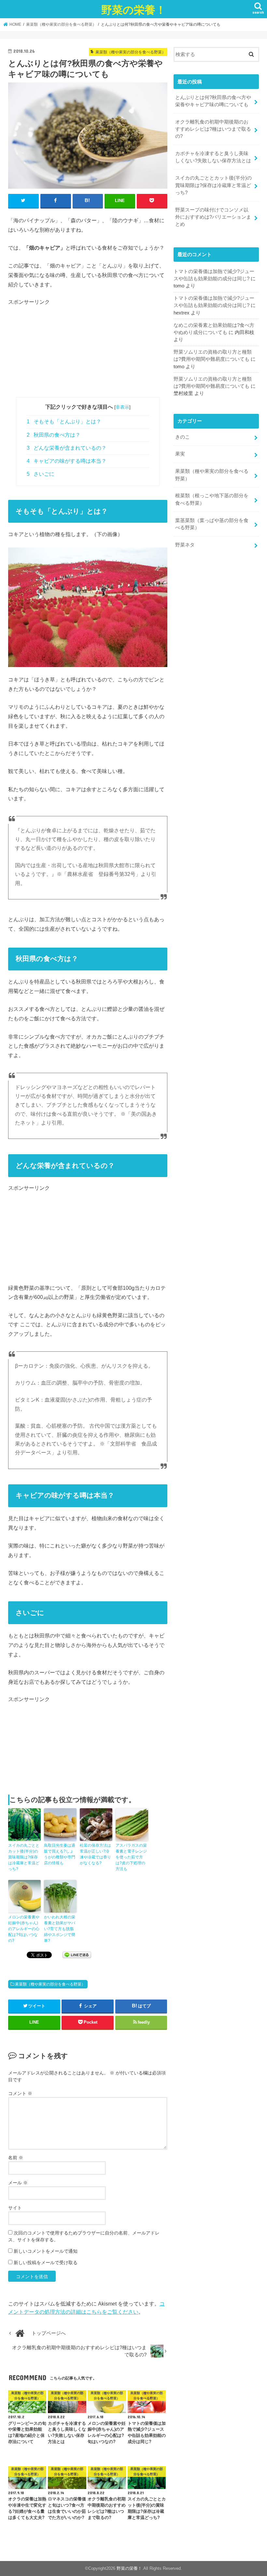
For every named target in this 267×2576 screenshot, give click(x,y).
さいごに (41, 474)
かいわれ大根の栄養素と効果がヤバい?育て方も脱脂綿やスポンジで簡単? (60, 1929)
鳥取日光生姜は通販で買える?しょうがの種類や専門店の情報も (60, 1854)
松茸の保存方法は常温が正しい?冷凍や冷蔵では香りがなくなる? (95, 1854)
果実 (180, 454)
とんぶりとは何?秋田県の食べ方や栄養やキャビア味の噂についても (213, 101)
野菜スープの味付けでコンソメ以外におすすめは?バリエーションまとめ (213, 217)
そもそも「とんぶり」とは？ (64, 422)
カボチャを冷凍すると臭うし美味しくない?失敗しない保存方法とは (213, 157)
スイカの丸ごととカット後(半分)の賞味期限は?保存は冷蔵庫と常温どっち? (24, 1857)
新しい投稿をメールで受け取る (46, 2263)
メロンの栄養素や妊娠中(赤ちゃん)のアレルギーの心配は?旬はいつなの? (24, 1929)
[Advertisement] (88, 352)
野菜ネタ (185, 545)
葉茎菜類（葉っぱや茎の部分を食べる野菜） (212, 524)
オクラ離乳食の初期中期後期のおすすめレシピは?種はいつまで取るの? (213, 129)
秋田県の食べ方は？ (54, 435)
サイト (15, 2208)
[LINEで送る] (77, 1955)
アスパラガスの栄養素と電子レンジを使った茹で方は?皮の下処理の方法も (131, 1857)
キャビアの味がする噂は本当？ (67, 461)
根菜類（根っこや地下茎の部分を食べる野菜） (212, 499)
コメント (20, 2093)
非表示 (122, 407)
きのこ (183, 437)
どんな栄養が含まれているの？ (67, 448)
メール (18, 2183)
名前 (16, 2158)
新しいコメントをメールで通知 (46, 2251)
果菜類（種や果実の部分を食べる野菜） (50, 1984)
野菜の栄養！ (134, 10)
